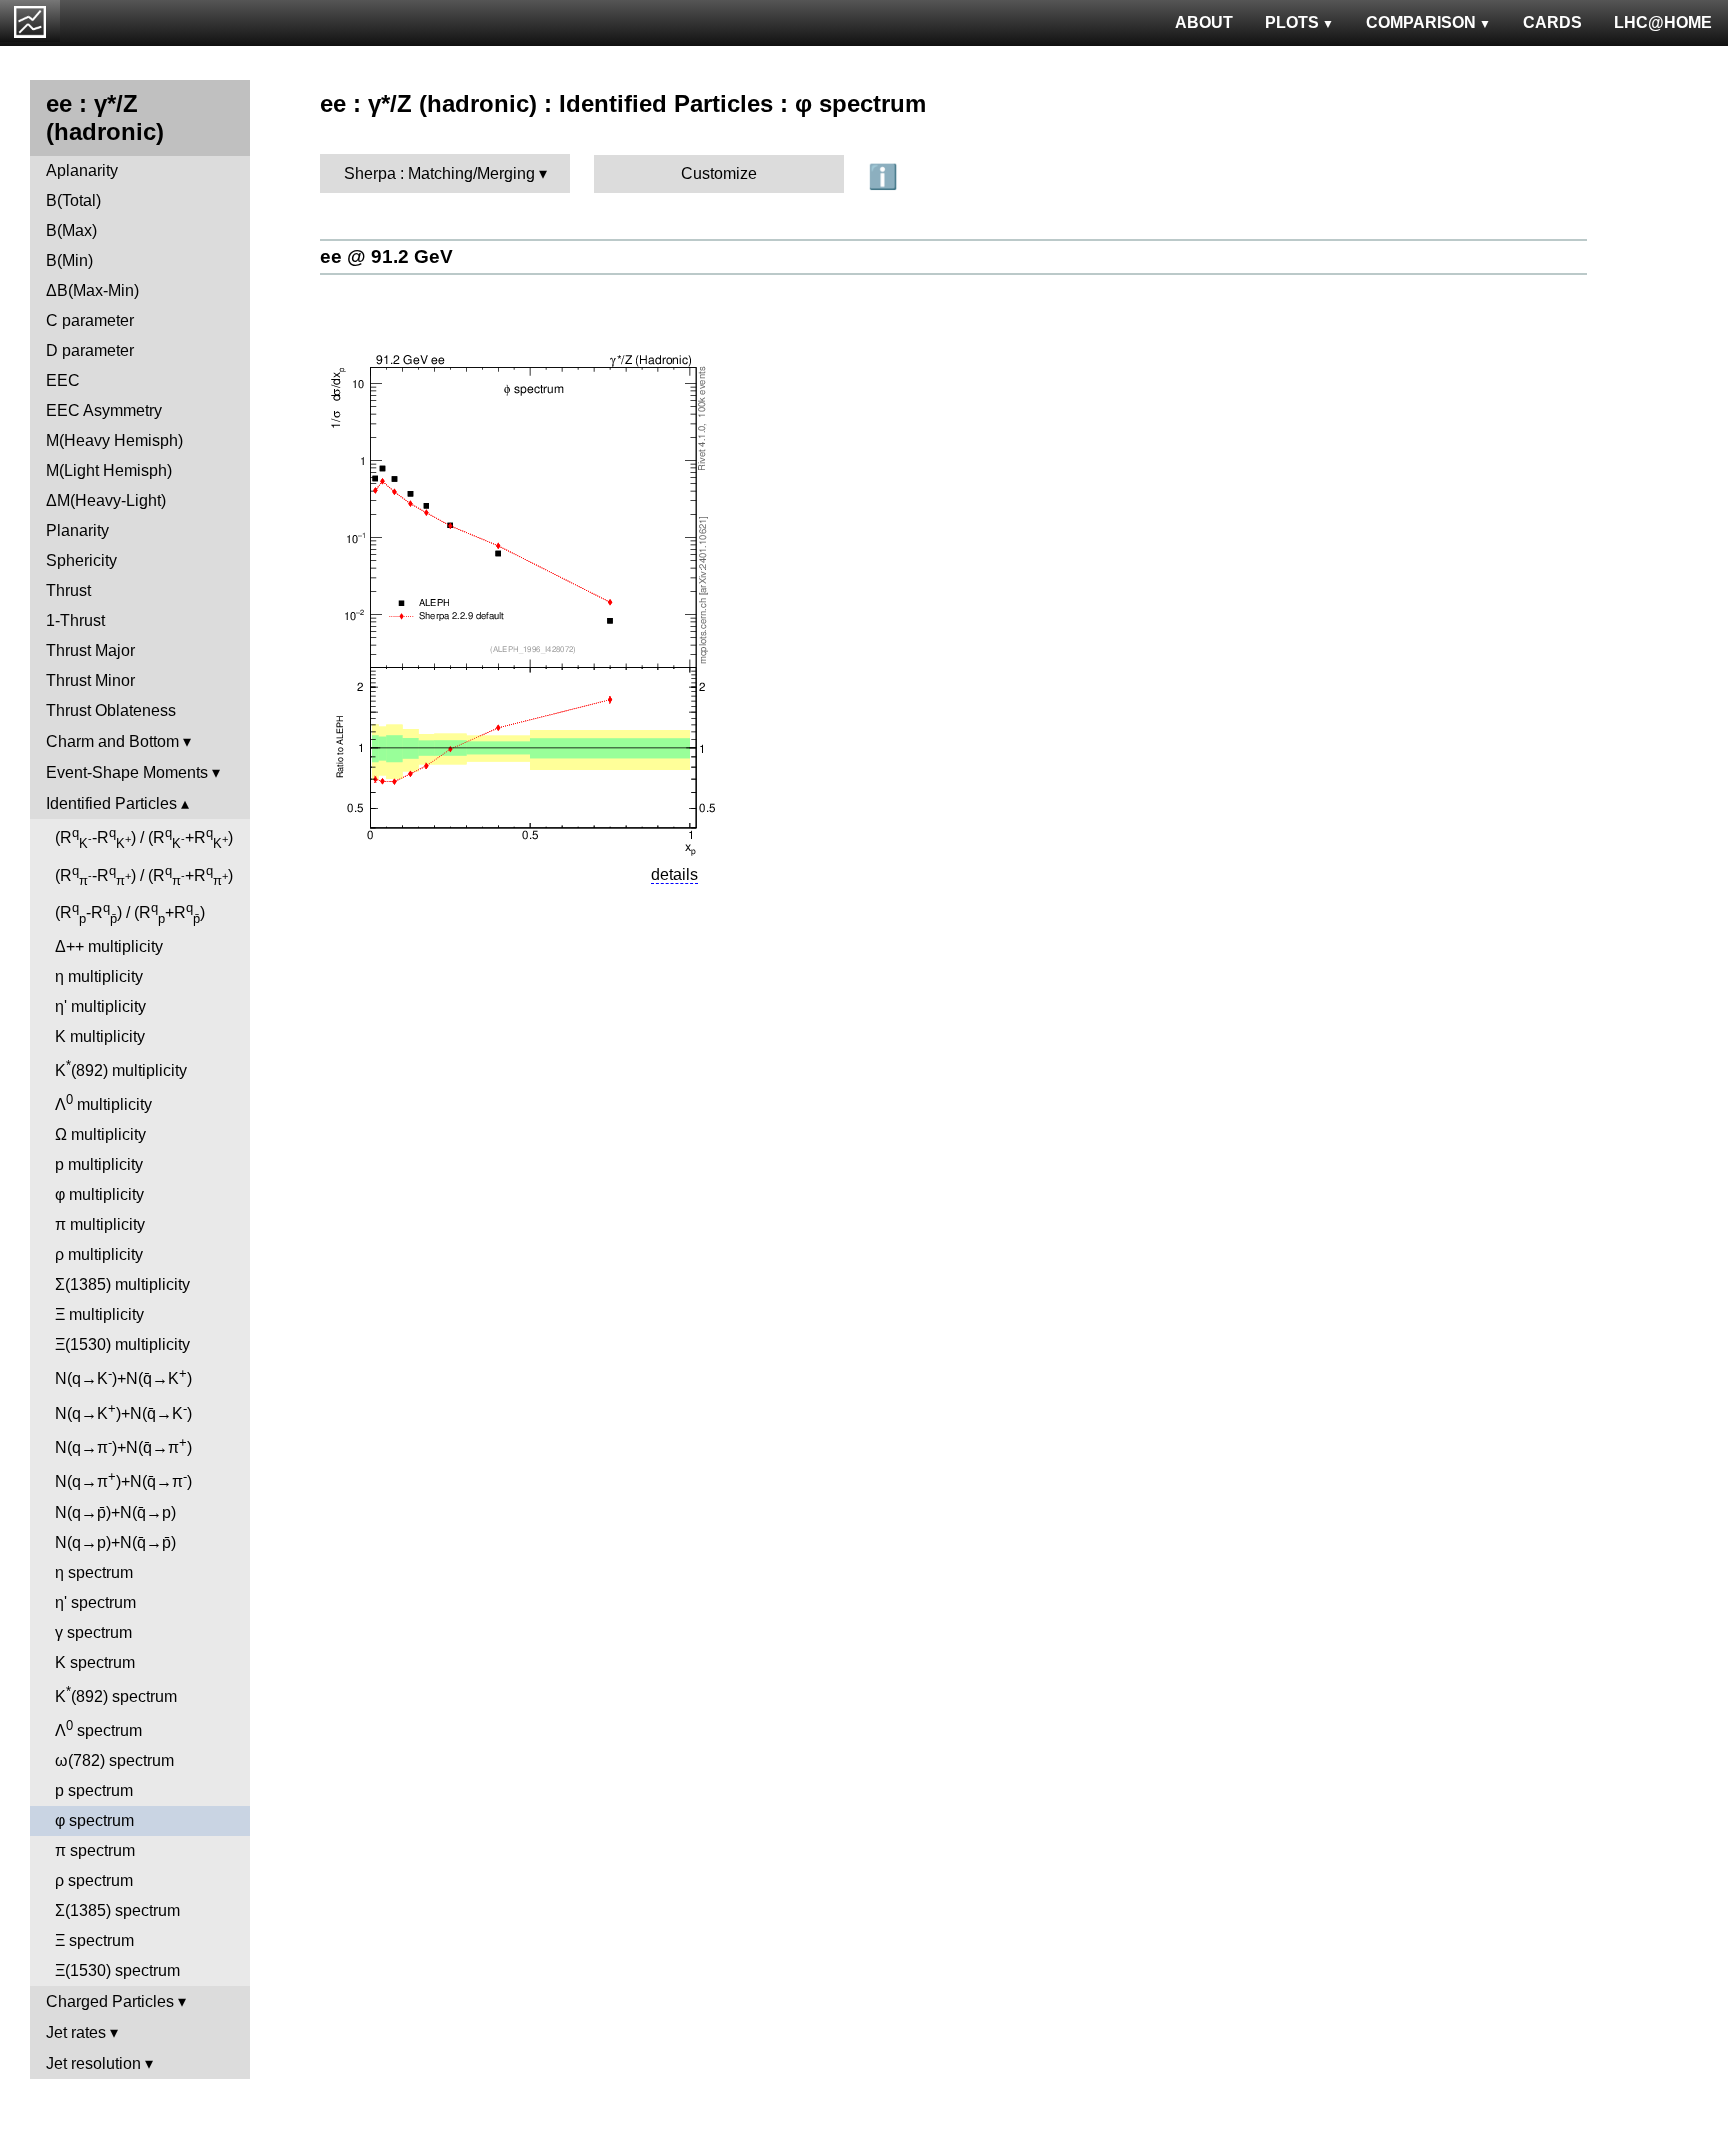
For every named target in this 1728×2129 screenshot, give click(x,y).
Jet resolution (93, 2063)
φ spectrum (94, 1820)
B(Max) (71, 230)
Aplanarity (82, 170)
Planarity (77, 530)
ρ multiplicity (99, 1254)
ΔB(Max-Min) (92, 290)
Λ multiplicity (103, 1102)
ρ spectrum (94, 1880)
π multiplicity (100, 1224)
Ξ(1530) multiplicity (122, 1344)
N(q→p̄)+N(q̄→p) (115, 1512)
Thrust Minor (90, 680)
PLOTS (1292, 22)
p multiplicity (99, 1164)
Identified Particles (111, 803)
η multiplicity (99, 976)
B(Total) (73, 200)
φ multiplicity (99, 1194)
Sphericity (81, 560)
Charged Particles (110, 2001)
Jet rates (76, 2032)
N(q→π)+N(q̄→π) (123, 1445)
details (674, 874)
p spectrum (94, 1790)
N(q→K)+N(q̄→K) (123, 1376)
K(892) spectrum (116, 1694)
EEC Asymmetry (104, 410)
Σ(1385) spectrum (117, 1910)
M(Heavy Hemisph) (114, 440)
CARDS (1552, 22)
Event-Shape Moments (127, 772)
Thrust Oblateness (111, 710)
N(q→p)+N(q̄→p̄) (115, 1542)
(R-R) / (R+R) (144, 838)
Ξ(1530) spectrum (117, 1970)
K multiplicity (100, 1036)
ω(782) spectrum (114, 1760)
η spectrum (94, 1572)
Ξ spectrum (94, 1940)
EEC (63, 380)
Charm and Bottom (112, 741)
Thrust (68, 590)
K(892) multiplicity (121, 1068)
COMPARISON (1421, 22)
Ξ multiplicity (99, 1314)
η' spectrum (95, 1602)
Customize (719, 173)
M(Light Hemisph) (109, 470)
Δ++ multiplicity (109, 946)
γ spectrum (93, 1632)
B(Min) (69, 260)
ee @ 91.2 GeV (386, 256)
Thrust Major (90, 650)
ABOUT (1204, 22)
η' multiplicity (100, 1006)
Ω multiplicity (100, 1134)
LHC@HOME (1663, 22)
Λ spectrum (98, 1728)
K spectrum (95, 1662)
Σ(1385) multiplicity (122, 1284)
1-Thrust (75, 620)
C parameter (90, 320)
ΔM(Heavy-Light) (106, 500)
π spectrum (95, 1850)
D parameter (90, 350)
